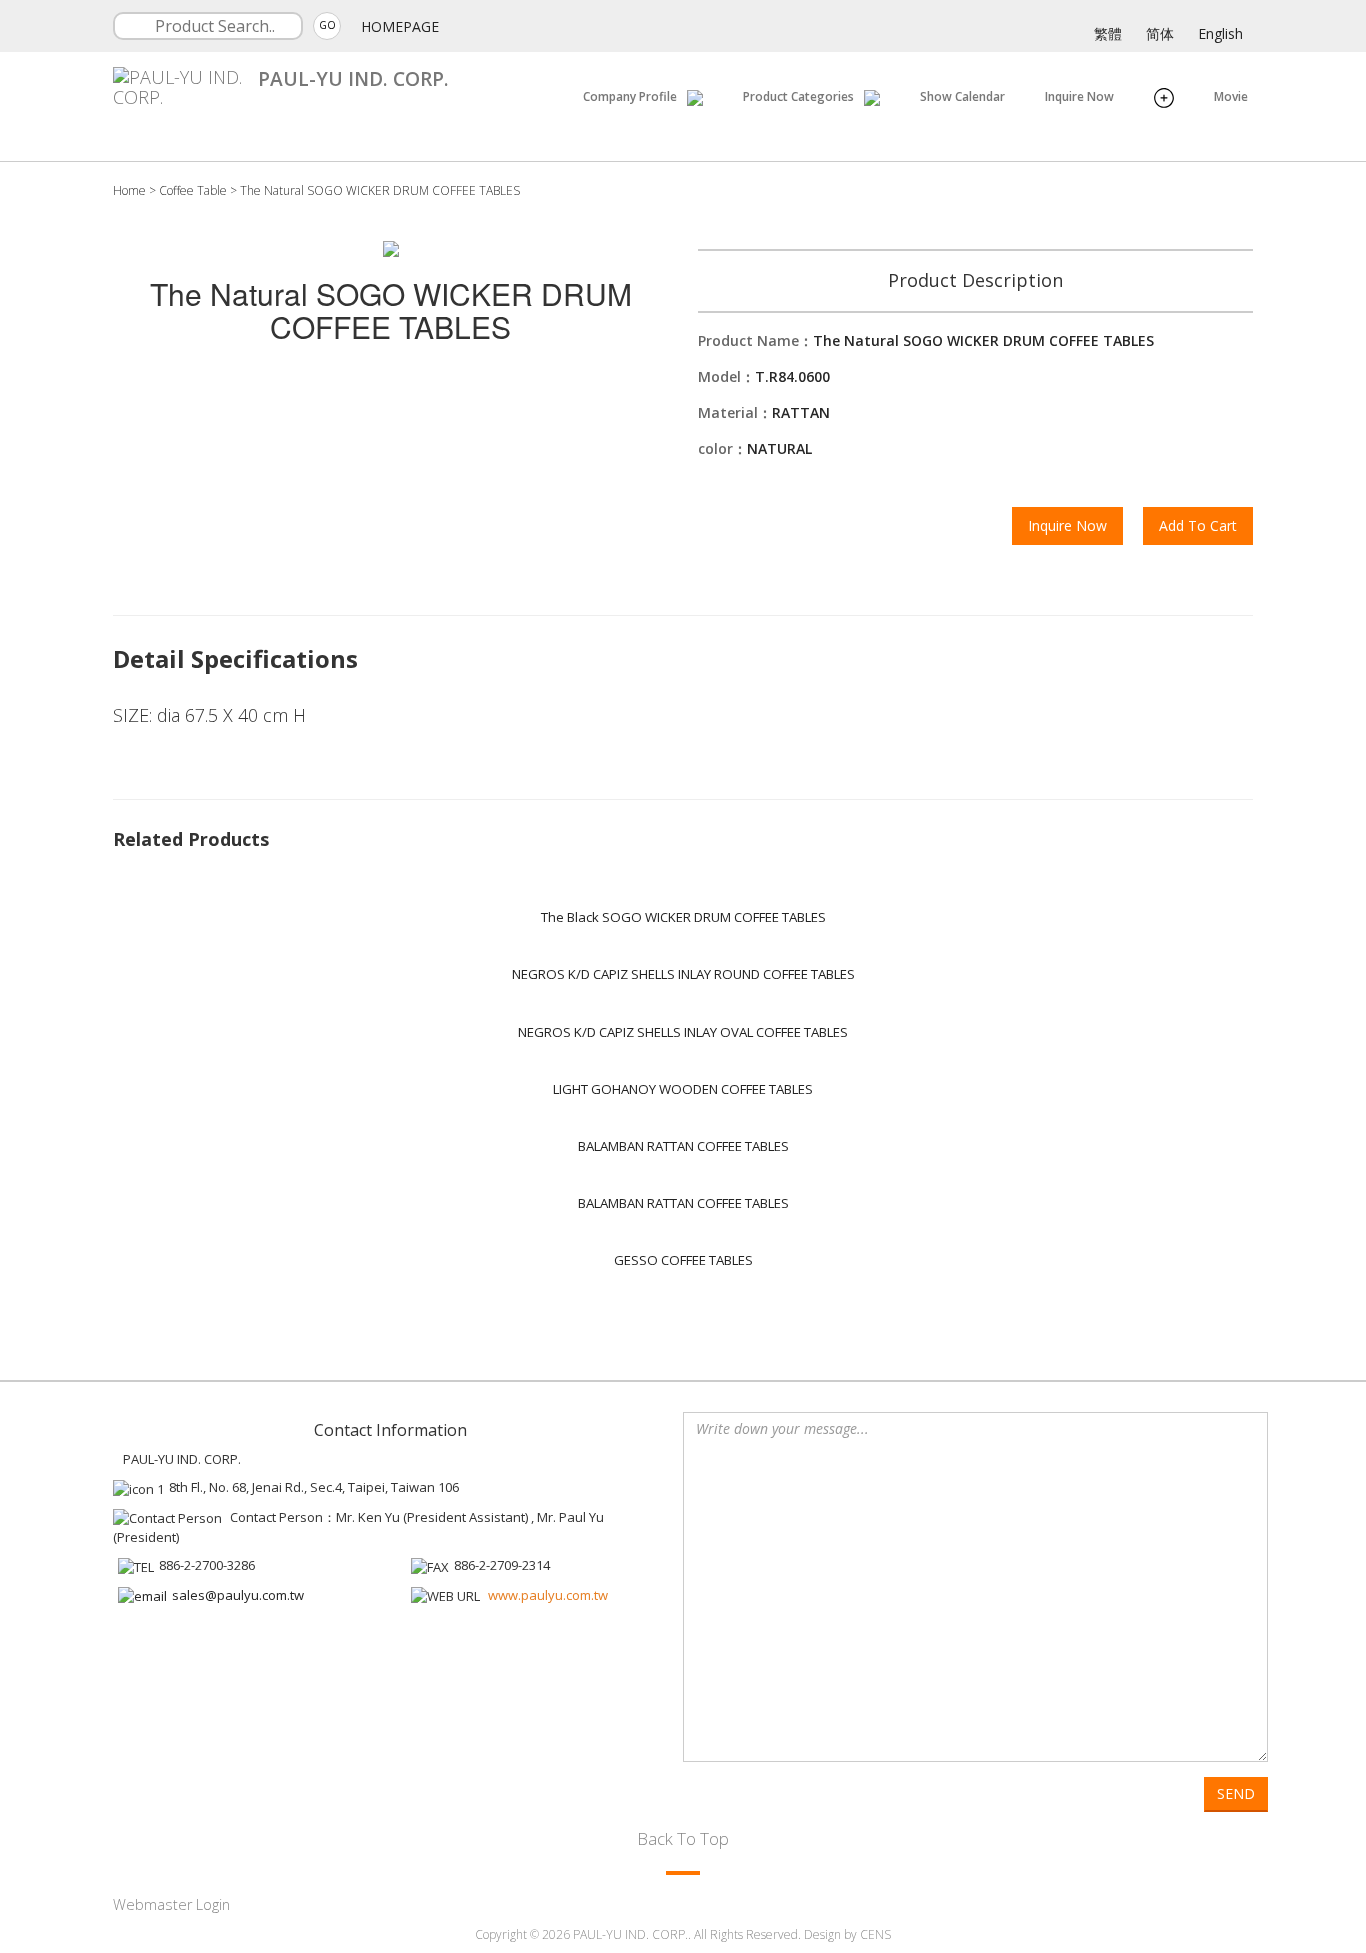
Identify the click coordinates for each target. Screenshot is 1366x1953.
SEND (1236, 1793)
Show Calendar (962, 96)
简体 (1160, 33)
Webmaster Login (171, 1904)
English (1220, 33)
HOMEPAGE (400, 26)
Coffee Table (193, 190)
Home (129, 190)
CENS (875, 1934)
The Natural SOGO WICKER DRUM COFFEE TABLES (380, 190)
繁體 (1108, 33)
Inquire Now (1079, 96)
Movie (1231, 96)
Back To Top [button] (683, 1838)
